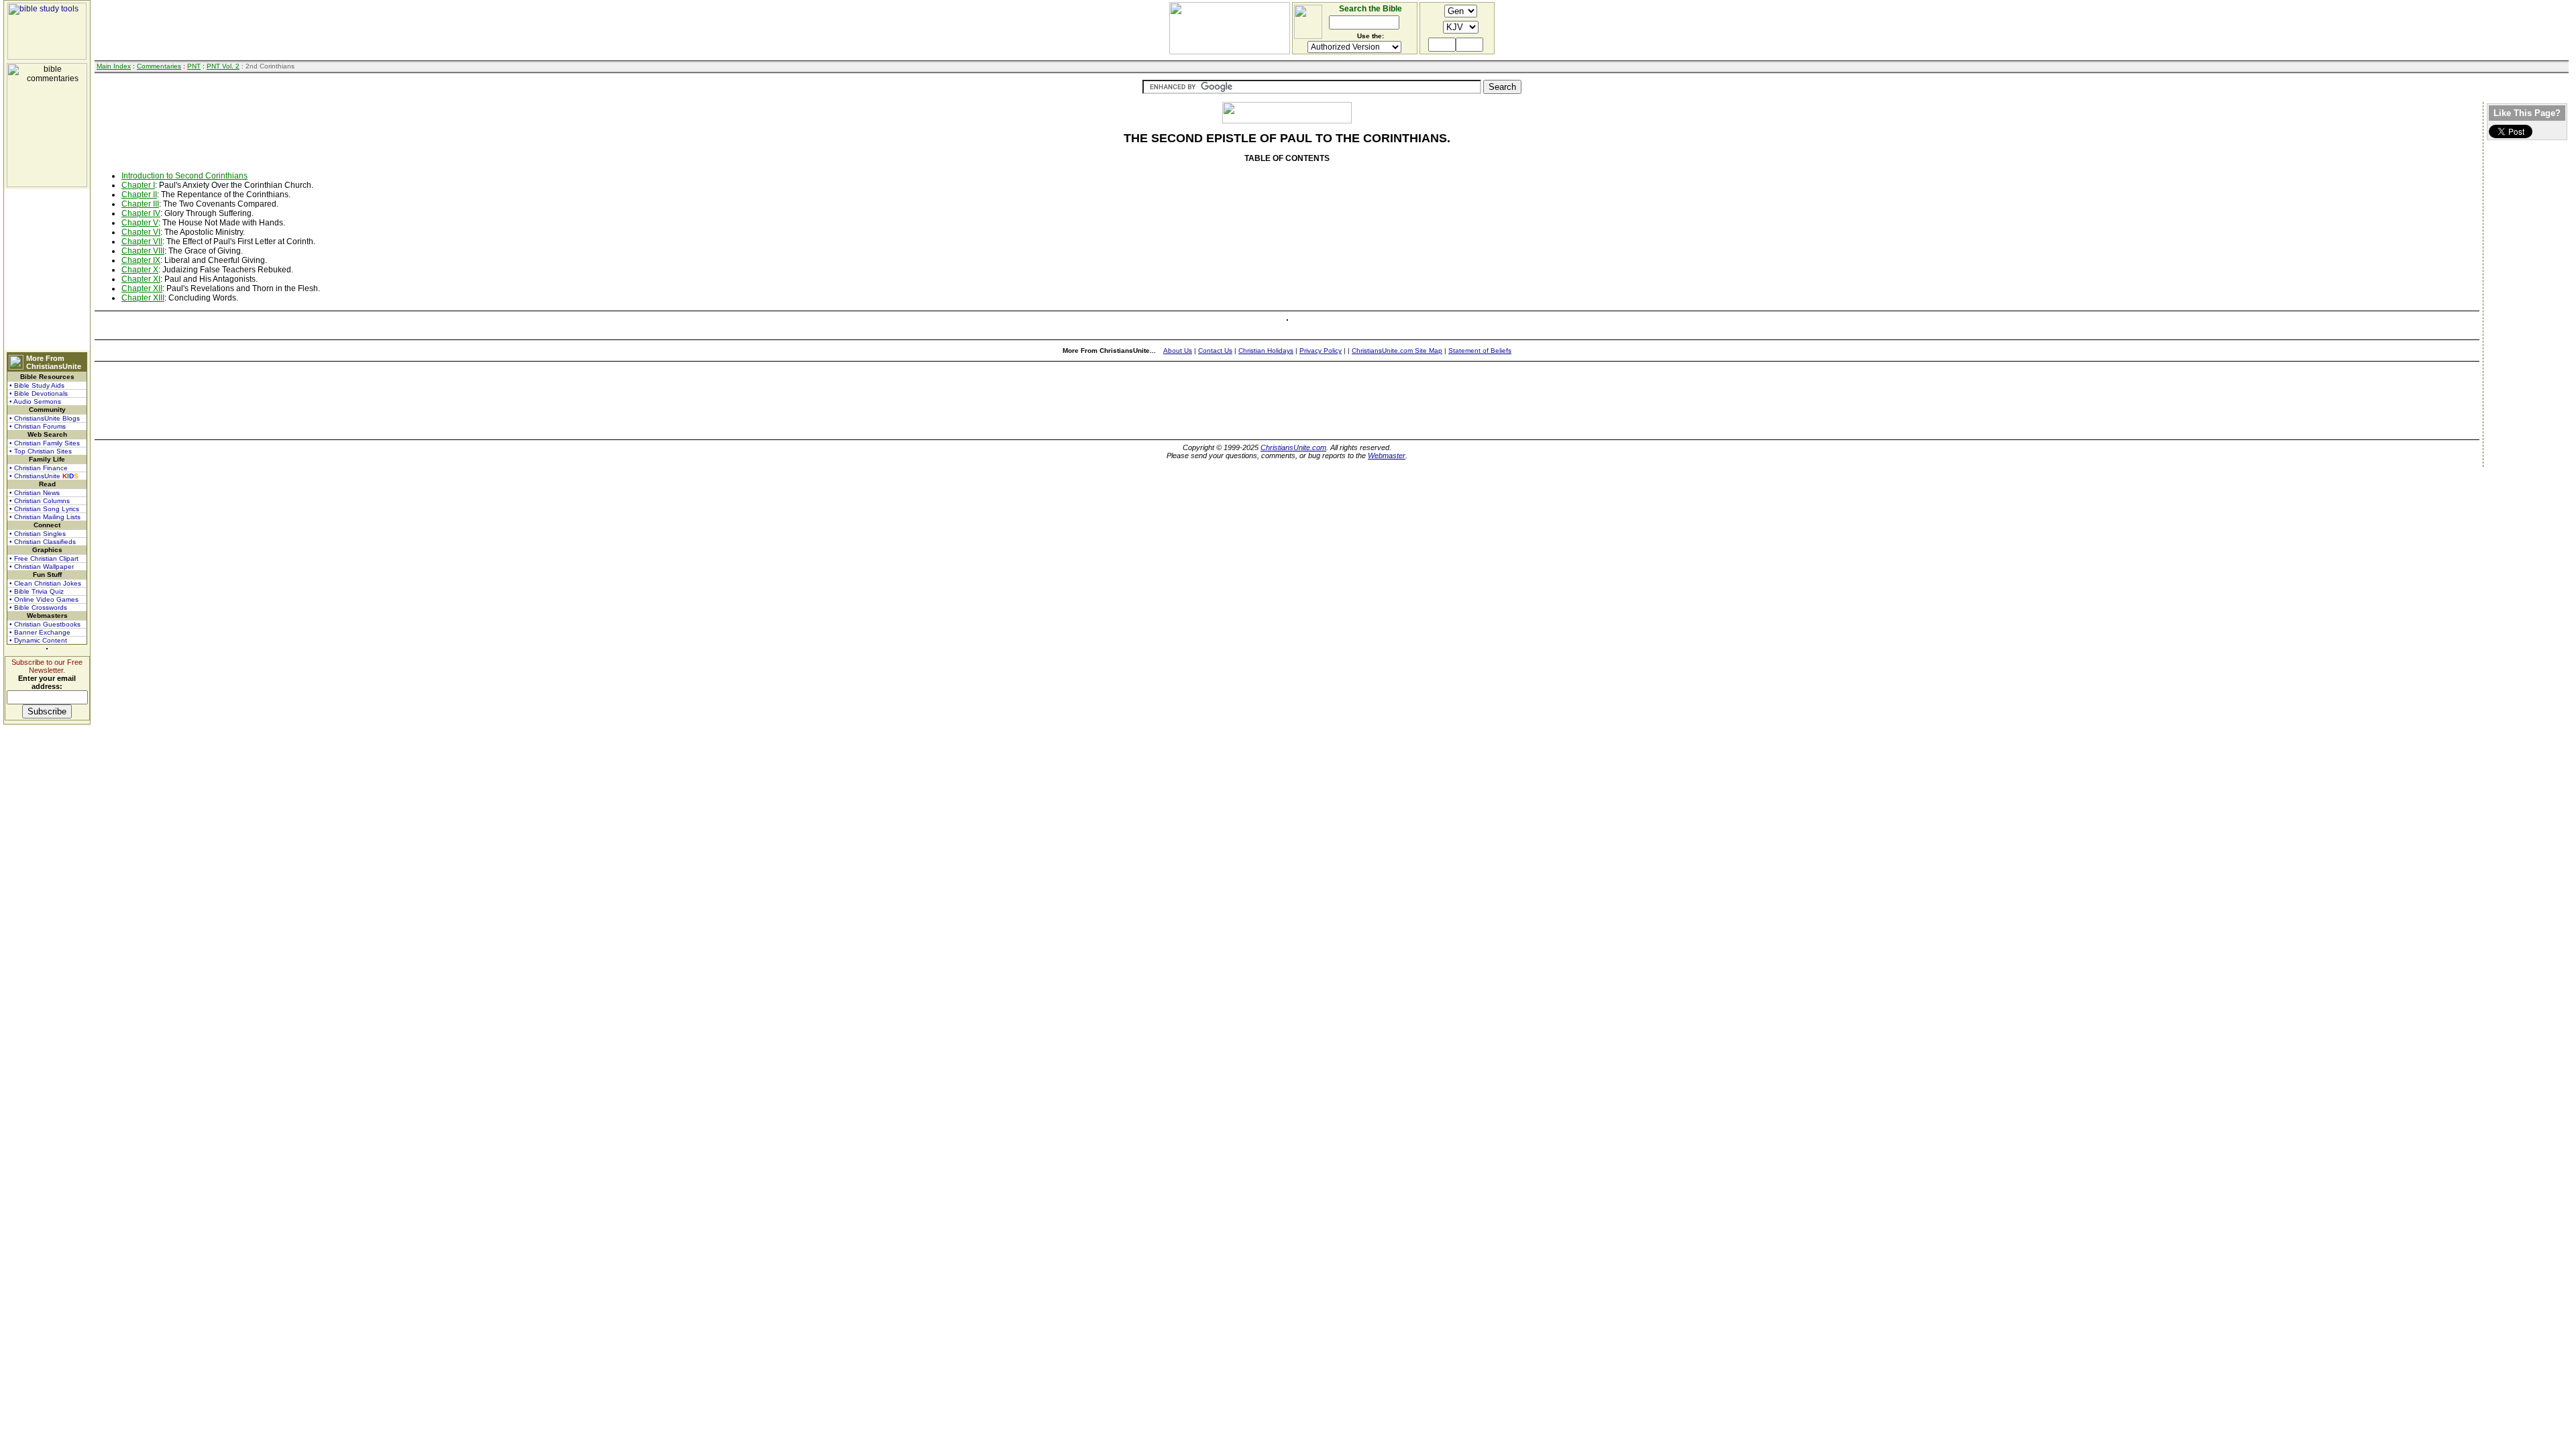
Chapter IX (141, 260)
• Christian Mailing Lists (45, 517)
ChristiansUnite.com (1293, 447)
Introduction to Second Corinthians (184, 176)
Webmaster (1387, 455)
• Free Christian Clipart (44, 558)
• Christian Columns (40, 501)
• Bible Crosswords (38, 607)
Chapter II (139, 195)
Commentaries (159, 66)
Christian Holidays (1266, 351)
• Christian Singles (38, 534)
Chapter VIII (143, 251)
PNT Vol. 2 (223, 66)
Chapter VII (142, 241)
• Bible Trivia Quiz (37, 591)
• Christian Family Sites (45, 443)
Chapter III (140, 204)
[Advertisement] (47, 270)
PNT (194, 66)
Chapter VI (141, 232)
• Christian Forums (38, 426)
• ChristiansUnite (44, 476)
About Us (1178, 351)
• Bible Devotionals (39, 393)
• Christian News (35, 493)
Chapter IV (141, 213)
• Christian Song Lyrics (44, 509)
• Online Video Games (44, 599)
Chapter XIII (143, 298)
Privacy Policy (1321, 351)
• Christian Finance (39, 468)
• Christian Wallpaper (42, 567)
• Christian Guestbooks (45, 624)
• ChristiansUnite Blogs (45, 418)
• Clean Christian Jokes (45, 583)
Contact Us (1215, 351)
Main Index (114, 66)
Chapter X (140, 270)
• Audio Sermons (35, 401)
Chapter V (140, 223)
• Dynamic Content (38, 640)
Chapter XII (142, 288)
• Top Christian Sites (41, 451)
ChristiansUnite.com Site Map (1397, 351)
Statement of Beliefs (1480, 351)
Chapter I (138, 185)
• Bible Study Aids (37, 385)
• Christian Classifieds (43, 542)
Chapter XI (141, 279)
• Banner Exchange (40, 632)
